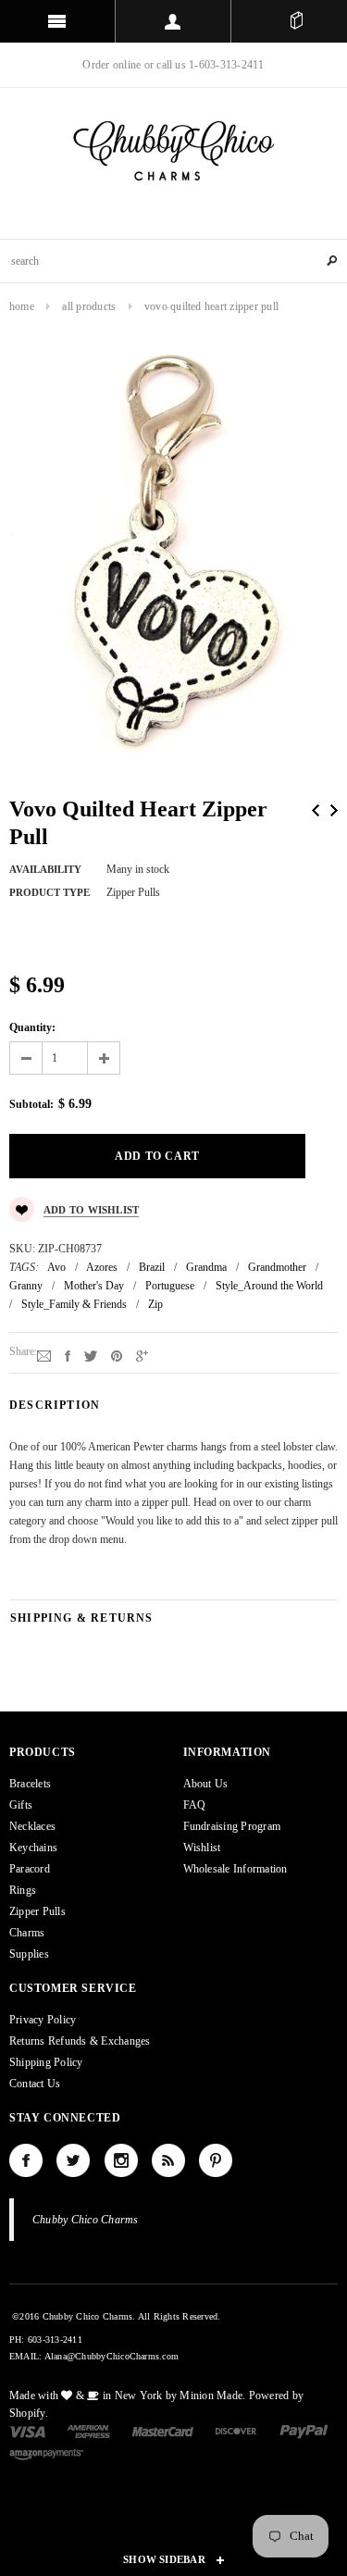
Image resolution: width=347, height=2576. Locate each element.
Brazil (152, 1267)
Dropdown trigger (173, 21)
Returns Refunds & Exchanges (80, 2041)
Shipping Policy (46, 2062)
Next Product (334, 810)
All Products (89, 306)
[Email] (44, 1355)
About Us (206, 1784)
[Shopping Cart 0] (296, 21)
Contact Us (35, 2084)
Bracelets (30, 1784)
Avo (56, 1267)
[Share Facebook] (68, 1355)
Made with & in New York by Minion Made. (127, 2396)
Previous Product (316, 810)
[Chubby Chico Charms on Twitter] (73, 2160)
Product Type (50, 892)
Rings (23, 1890)
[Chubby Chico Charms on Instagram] (121, 2160)
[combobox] (173, 261)
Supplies (29, 1954)
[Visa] (27, 2431)
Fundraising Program (232, 1826)
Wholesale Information (235, 1869)
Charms (27, 1933)
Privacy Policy (43, 2020)
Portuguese (170, 1286)
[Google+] (142, 1355)
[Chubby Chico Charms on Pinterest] (216, 2160)
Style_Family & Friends (74, 1304)
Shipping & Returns (82, 1618)
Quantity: (32, 1027)
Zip (155, 1304)
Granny (26, 1286)
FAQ (195, 1805)
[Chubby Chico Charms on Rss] (168, 2160)
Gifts (21, 1805)
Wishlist (202, 1848)
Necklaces (32, 1826)
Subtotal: (31, 1104)
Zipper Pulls (37, 1911)
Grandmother (277, 1267)
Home (22, 306)
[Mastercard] (163, 2431)
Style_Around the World (269, 1286)
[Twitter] (91, 1355)
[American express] (88, 2431)
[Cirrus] (46, 2454)
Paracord (30, 1869)
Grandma (206, 1267)
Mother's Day (94, 1286)
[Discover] (236, 2431)
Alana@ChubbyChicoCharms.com (112, 2356)
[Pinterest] (117, 1355)
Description (55, 1405)
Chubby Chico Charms (86, 2220)
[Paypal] (304, 2431)
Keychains (33, 1848)
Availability (45, 869)
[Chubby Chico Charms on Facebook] (26, 2160)
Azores (102, 1267)
